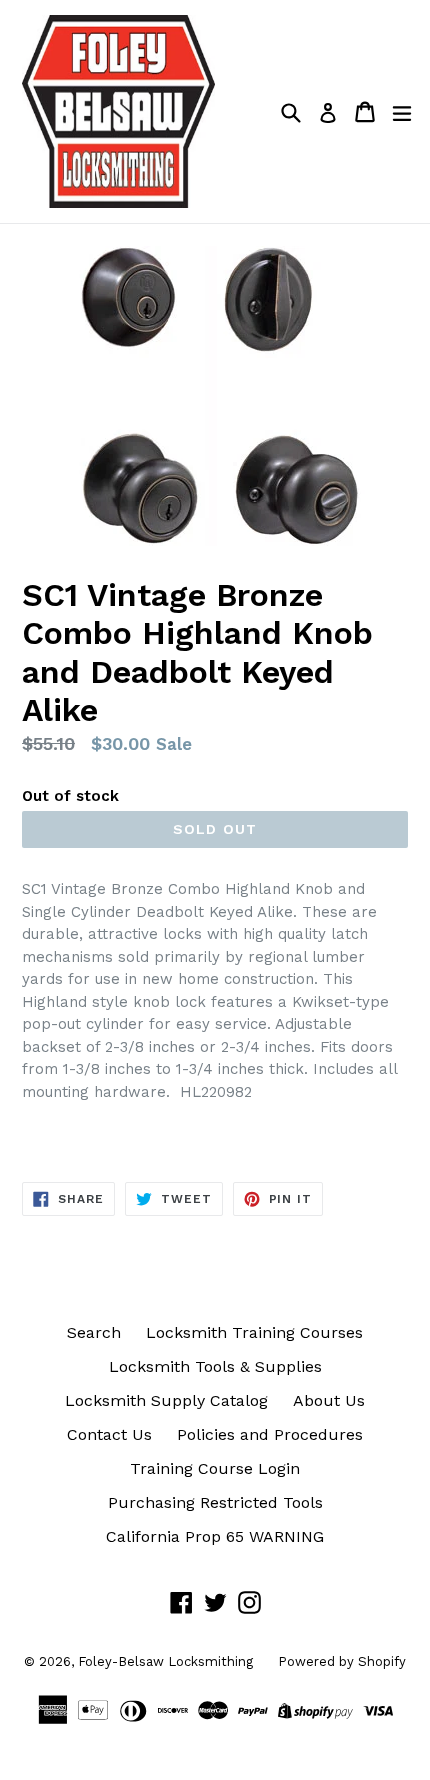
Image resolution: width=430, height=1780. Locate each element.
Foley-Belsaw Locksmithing (165, 1661)
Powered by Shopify (342, 1661)
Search (94, 1332)
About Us (329, 1400)
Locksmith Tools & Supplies (215, 1366)
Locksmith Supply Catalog (166, 1400)
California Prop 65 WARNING (215, 1536)
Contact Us (109, 1434)
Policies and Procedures (270, 1434)
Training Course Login (215, 1468)
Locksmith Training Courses (254, 1332)
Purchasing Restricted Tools (215, 1502)
